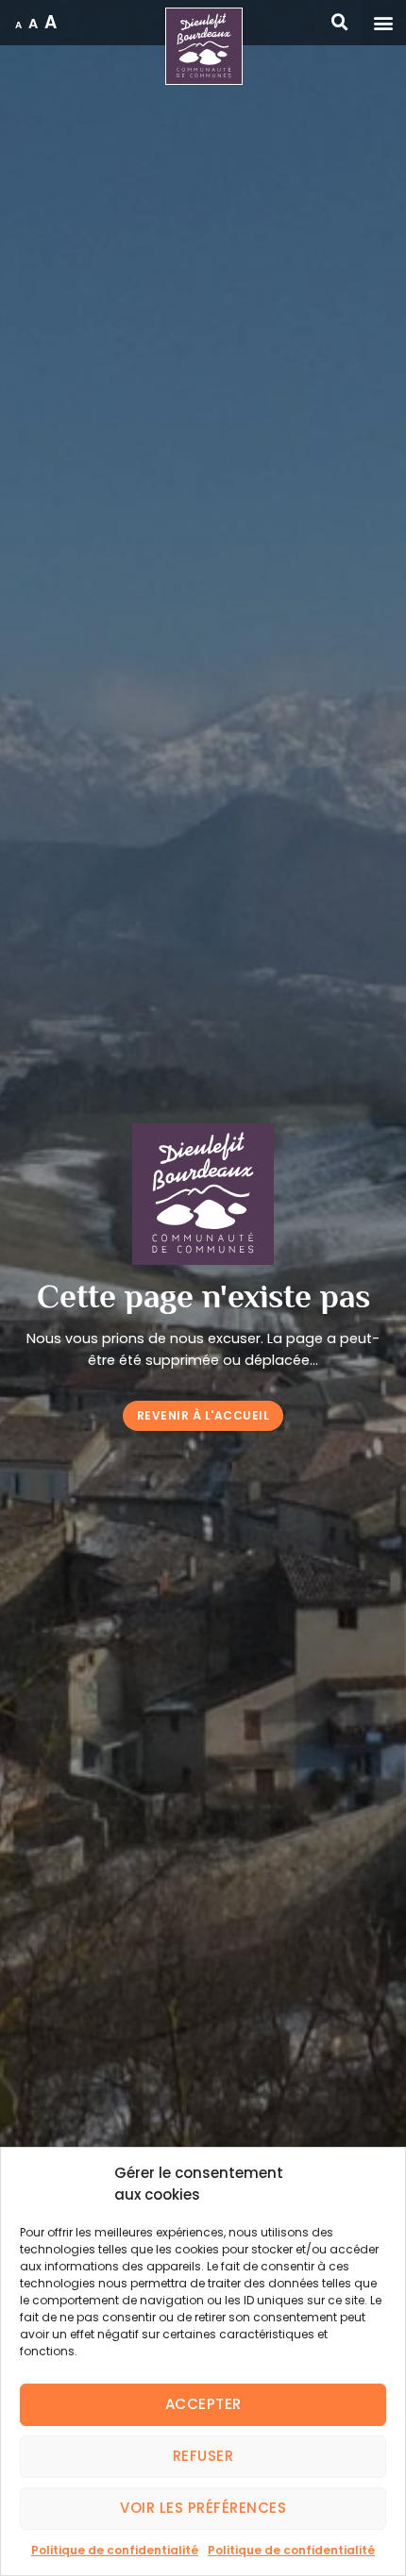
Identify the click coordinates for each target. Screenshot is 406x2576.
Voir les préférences (203, 2508)
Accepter (203, 2404)
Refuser (203, 2456)
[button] (383, 23)
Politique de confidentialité (115, 2550)
